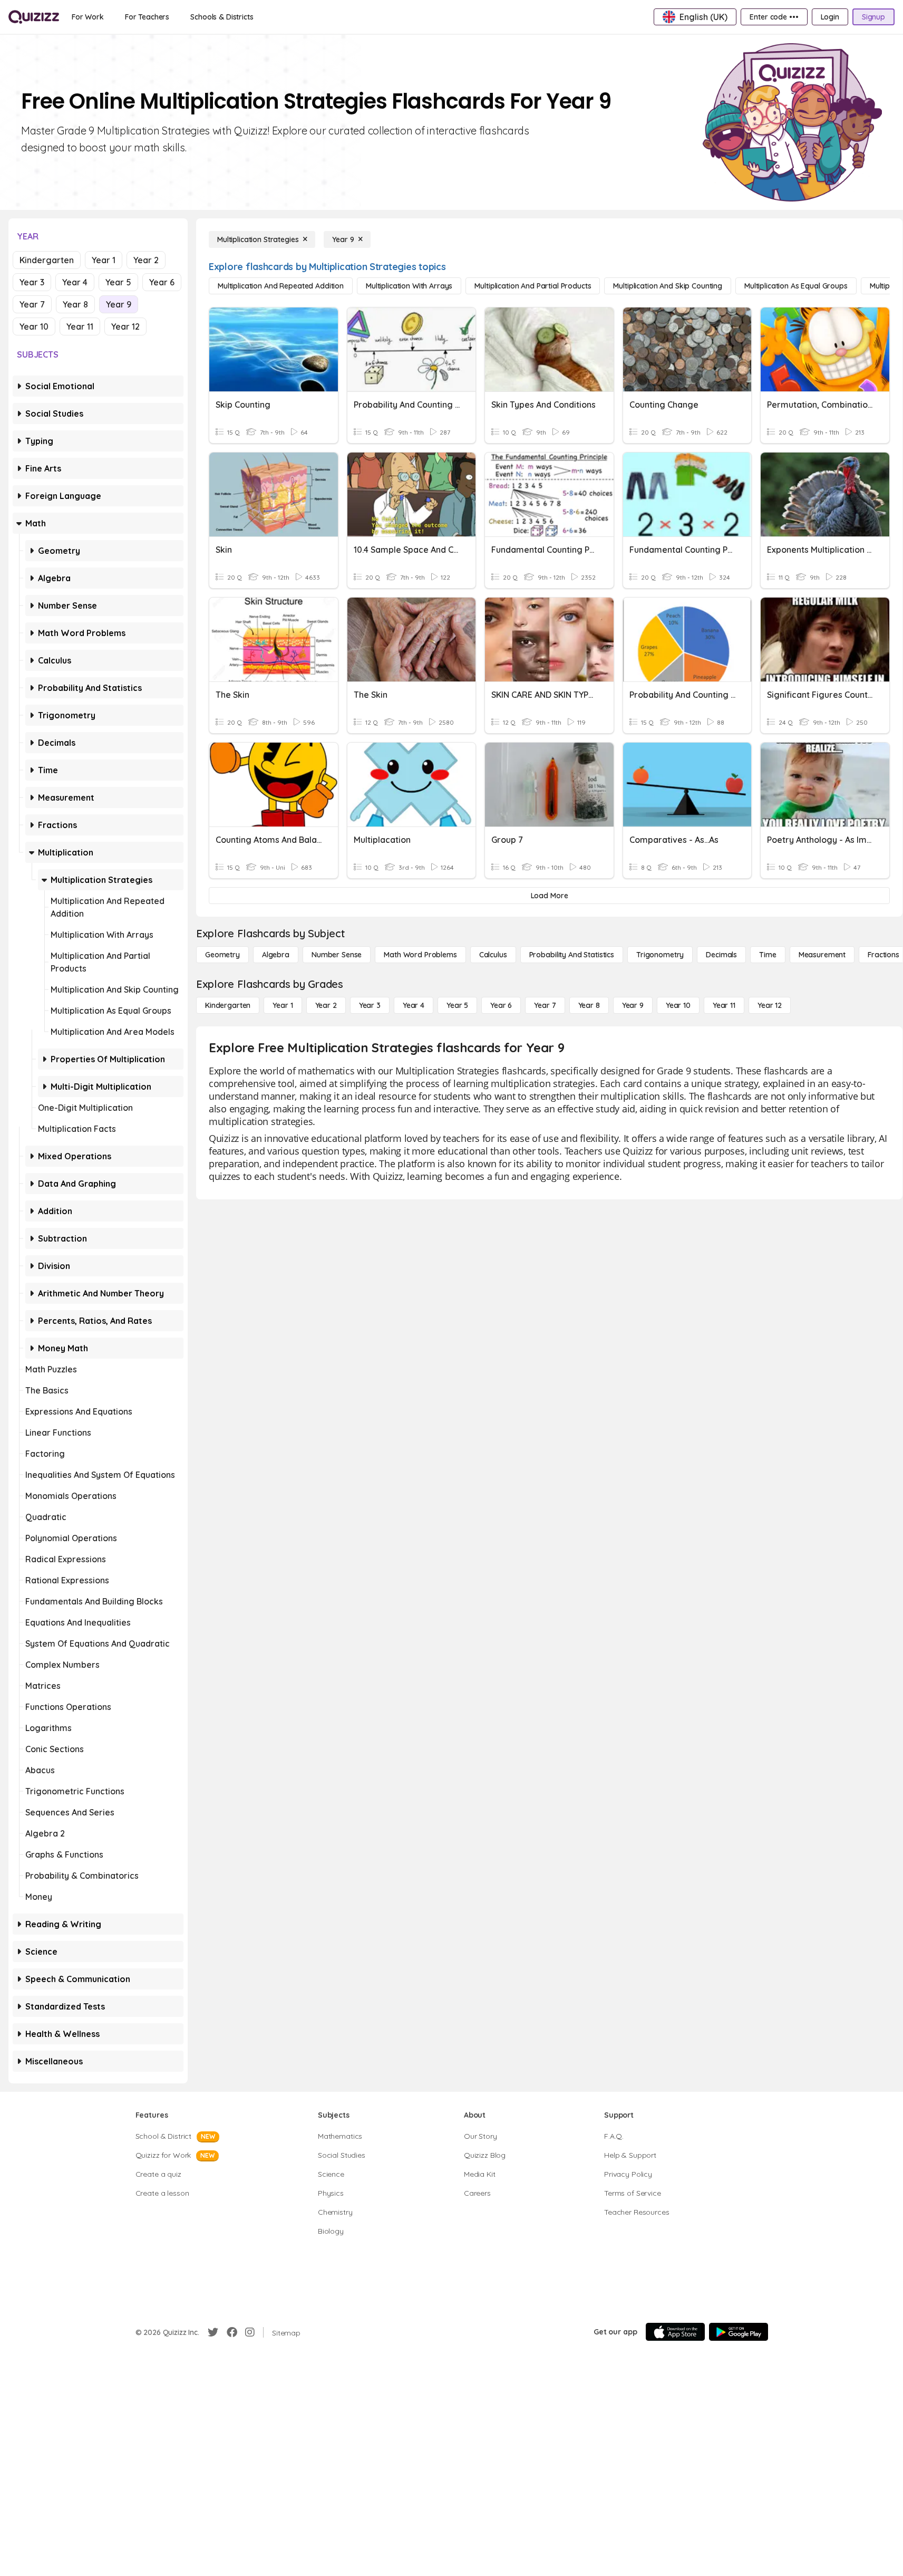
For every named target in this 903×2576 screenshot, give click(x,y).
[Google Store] (739, 2332)
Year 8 (75, 304)
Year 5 (118, 282)
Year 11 (80, 326)
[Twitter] (213, 2332)
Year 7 (32, 304)
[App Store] (675, 2332)
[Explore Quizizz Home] (34, 17)
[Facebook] (232, 2332)
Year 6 (162, 282)
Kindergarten (47, 260)
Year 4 (75, 282)
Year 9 (119, 304)
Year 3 (32, 282)
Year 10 (34, 326)
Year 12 (125, 326)
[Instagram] (250, 2332)
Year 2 (146, 260)
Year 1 (104, 260)
